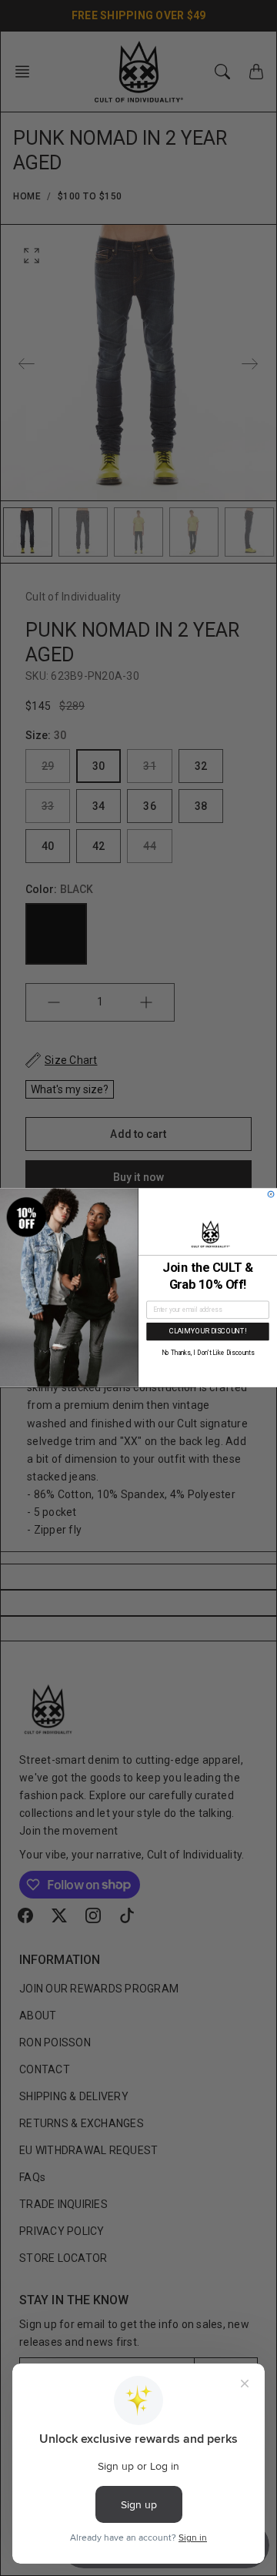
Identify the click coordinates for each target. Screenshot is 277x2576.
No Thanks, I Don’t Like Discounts (208, 1353)
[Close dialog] (271, 1195)
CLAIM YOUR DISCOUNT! (208, 1331)
